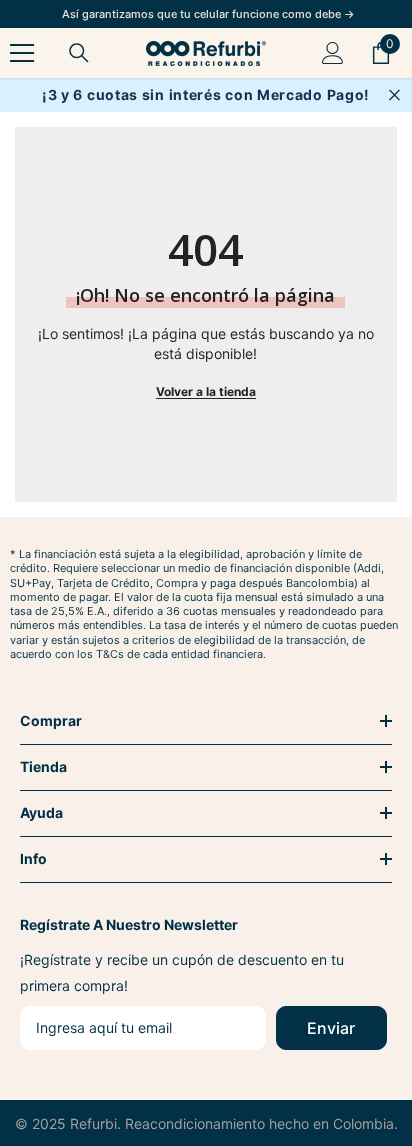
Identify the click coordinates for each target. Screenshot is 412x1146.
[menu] (22, 53)
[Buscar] (79, 53)
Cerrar (394, 95)
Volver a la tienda (206, 391)
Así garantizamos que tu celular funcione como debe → (208, 14)
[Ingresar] (333, 53)
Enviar (331, 1028)
